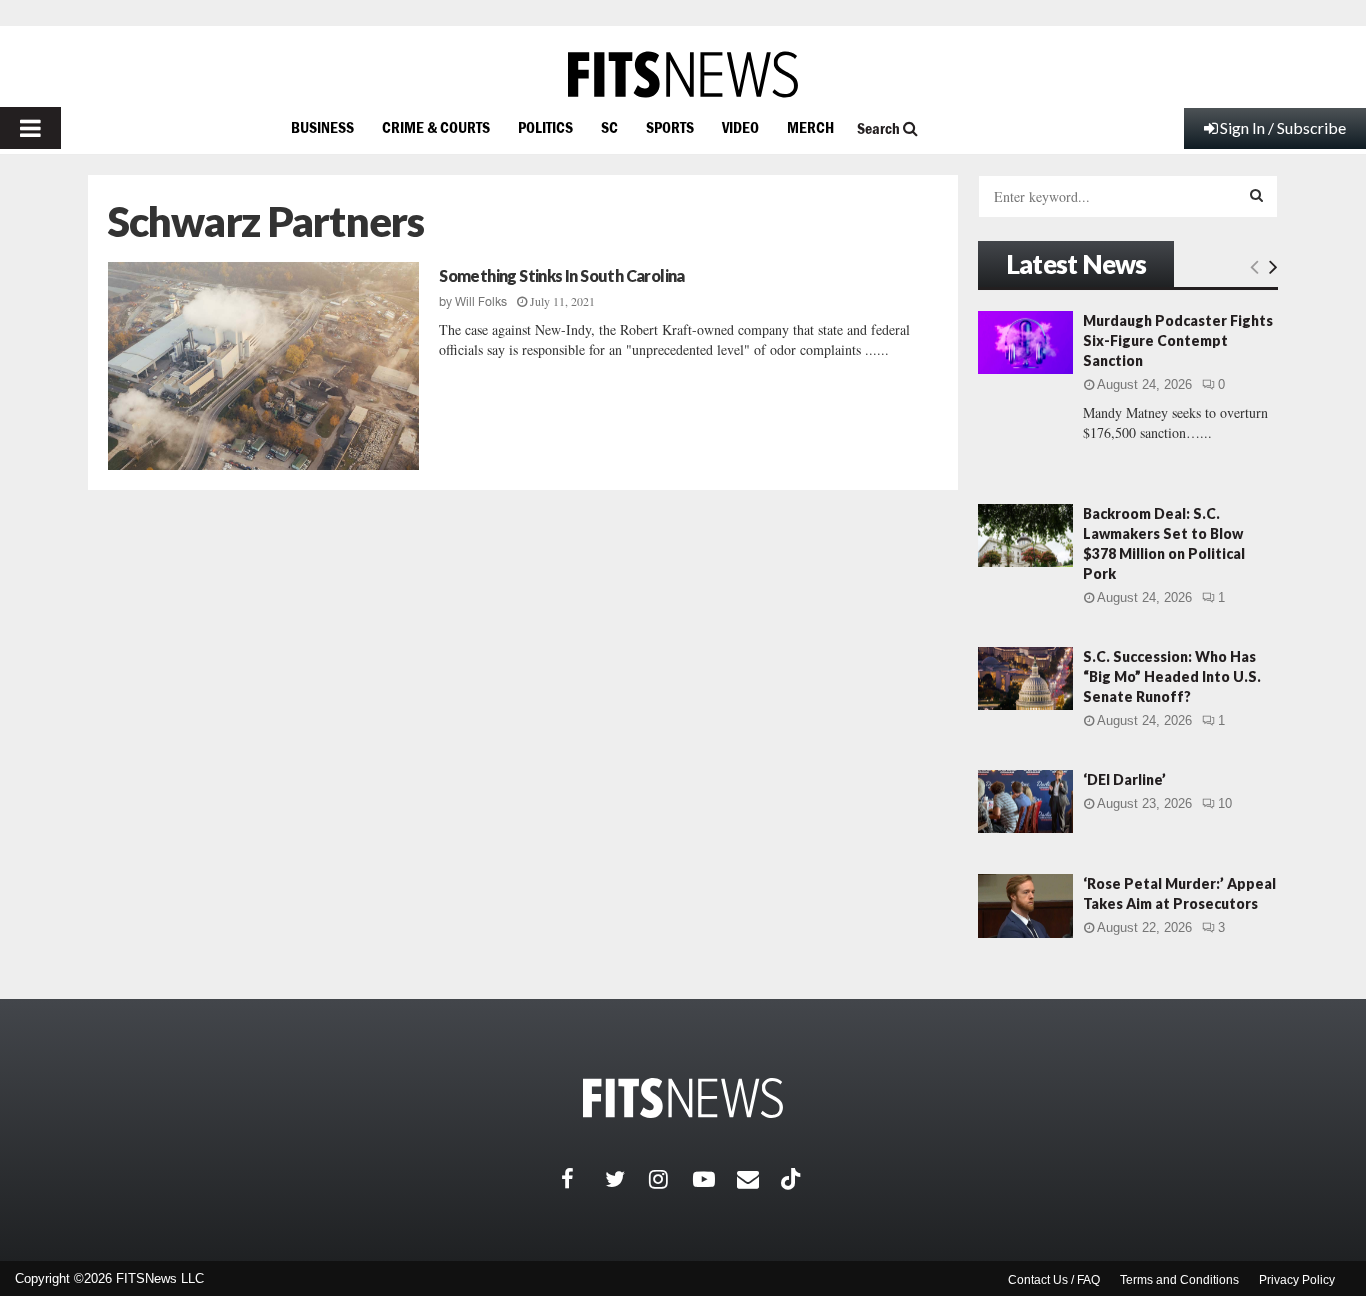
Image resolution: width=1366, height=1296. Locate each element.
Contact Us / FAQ (1054, 1280)
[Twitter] (627, 1179)
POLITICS (545, 127)
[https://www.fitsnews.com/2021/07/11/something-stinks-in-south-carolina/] (263, 366)
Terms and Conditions (1179, 1280)
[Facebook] (583, 1179)
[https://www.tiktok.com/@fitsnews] (793, 1179)
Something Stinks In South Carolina (562, 275)
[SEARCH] (1256, 195)
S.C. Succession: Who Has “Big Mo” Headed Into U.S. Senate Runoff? (1172, 676)
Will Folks (481, 302)
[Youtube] (715, 1179)
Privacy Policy (1297, 1280)
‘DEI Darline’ (1124, 779)
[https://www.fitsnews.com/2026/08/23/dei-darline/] (1025, 801)
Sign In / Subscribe (1283, 127)
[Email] (759, 1179)
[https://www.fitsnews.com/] (683, 74)
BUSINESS (322, 127)
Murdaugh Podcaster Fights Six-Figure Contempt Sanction (1178, 340)
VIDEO (740, 127)
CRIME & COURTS (436, 127)
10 (1225, 803)
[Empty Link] (1254, 266)
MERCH (810, 127)
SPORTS (670, 127)
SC (609, 127)
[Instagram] (671, 1179)
